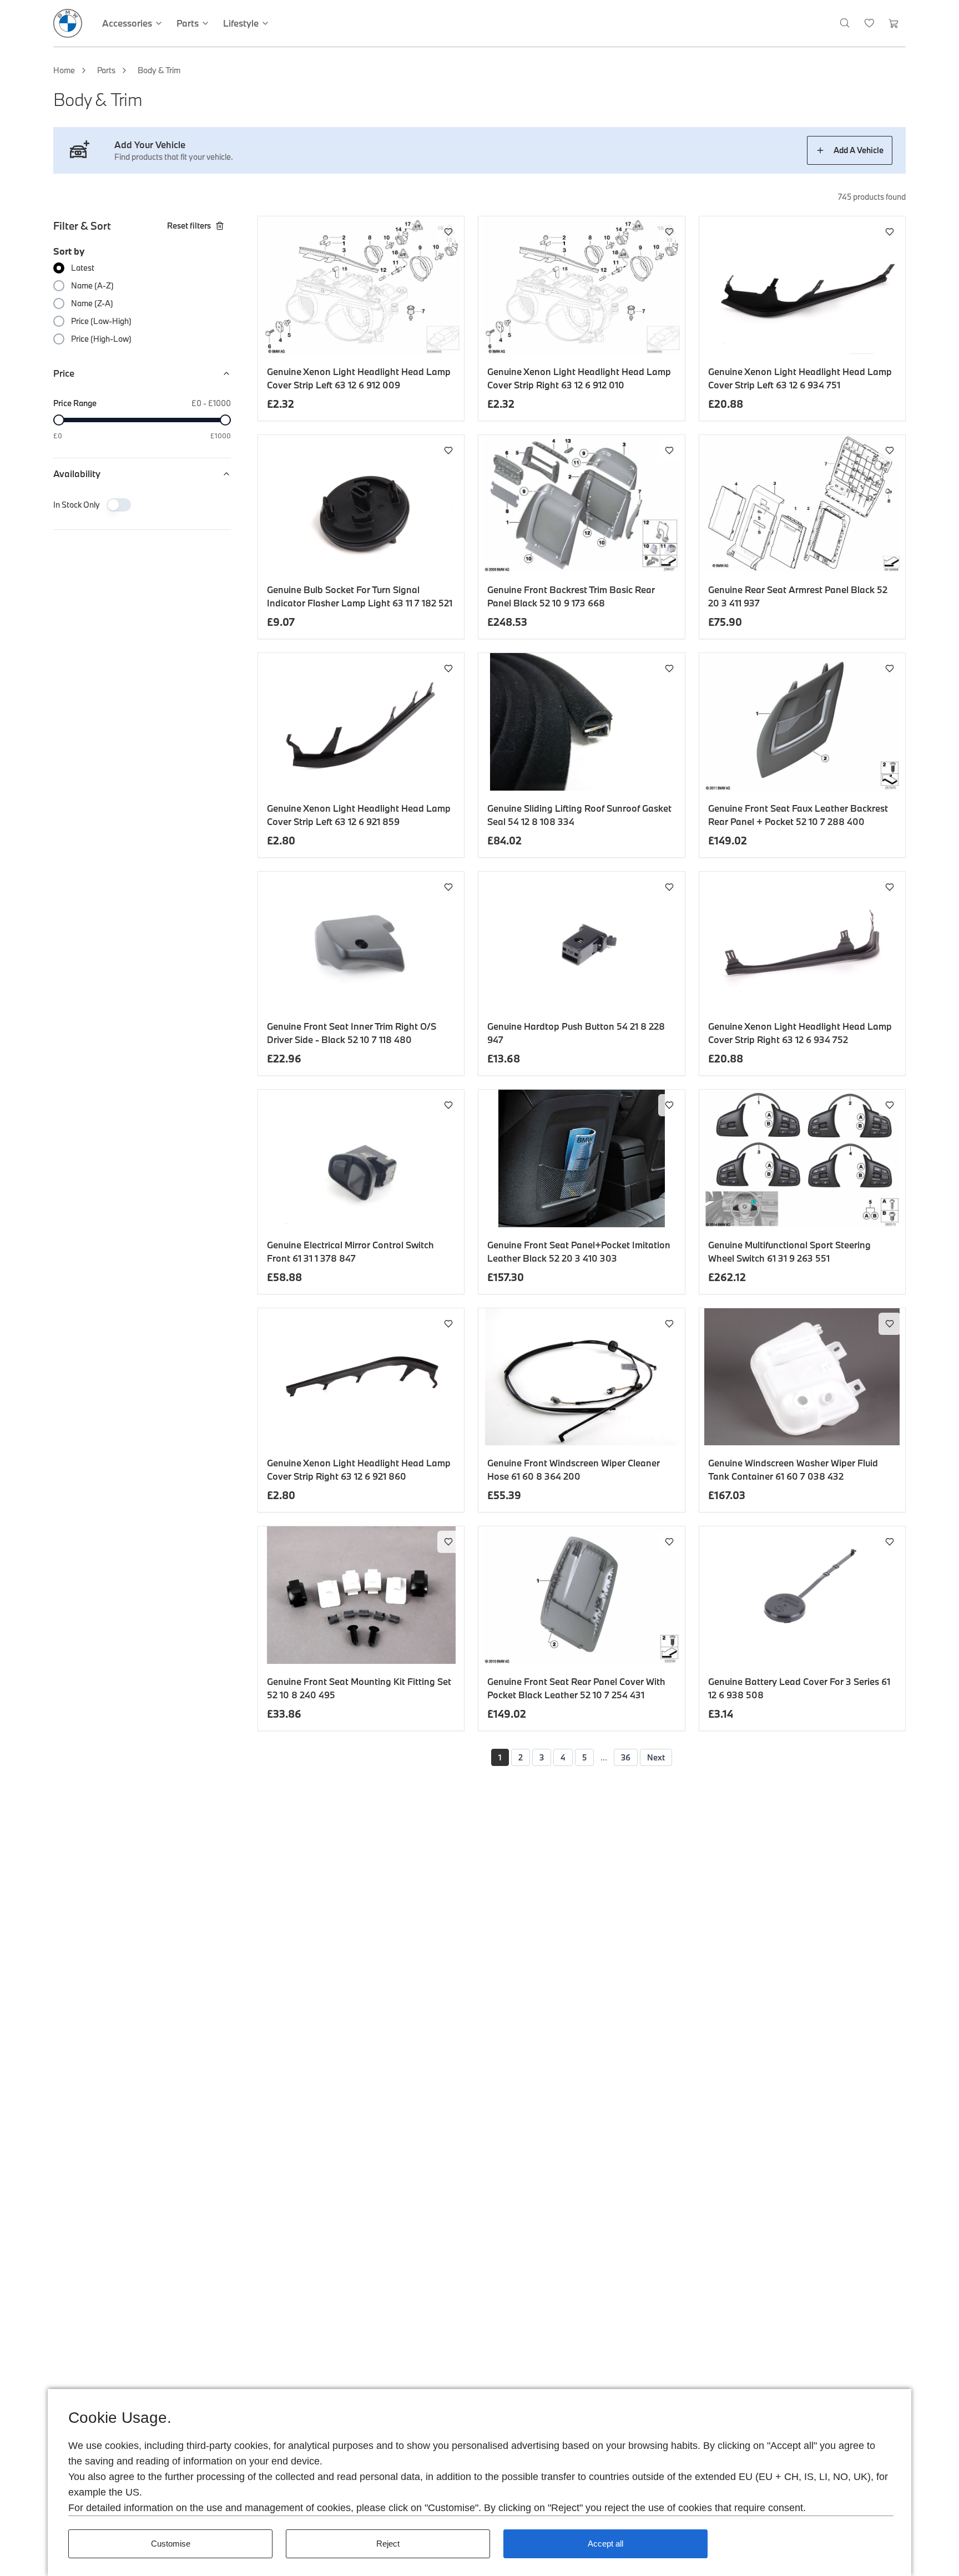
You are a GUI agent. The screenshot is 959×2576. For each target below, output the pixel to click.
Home (64, 70)
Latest (83, 268)
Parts (106, 70)
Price (64, 373)
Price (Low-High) (101, 321)
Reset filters (189, 226)
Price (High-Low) (101, 339)
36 (626, 1757)
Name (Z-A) (92, 303)
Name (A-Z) (92, 285)
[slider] (59, 420)
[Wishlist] (869, 23)
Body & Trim (159, 70)
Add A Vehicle (859, 150)
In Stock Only (77, 505)
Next (656, 1757)
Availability (77, 474)
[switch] (119, 505)
